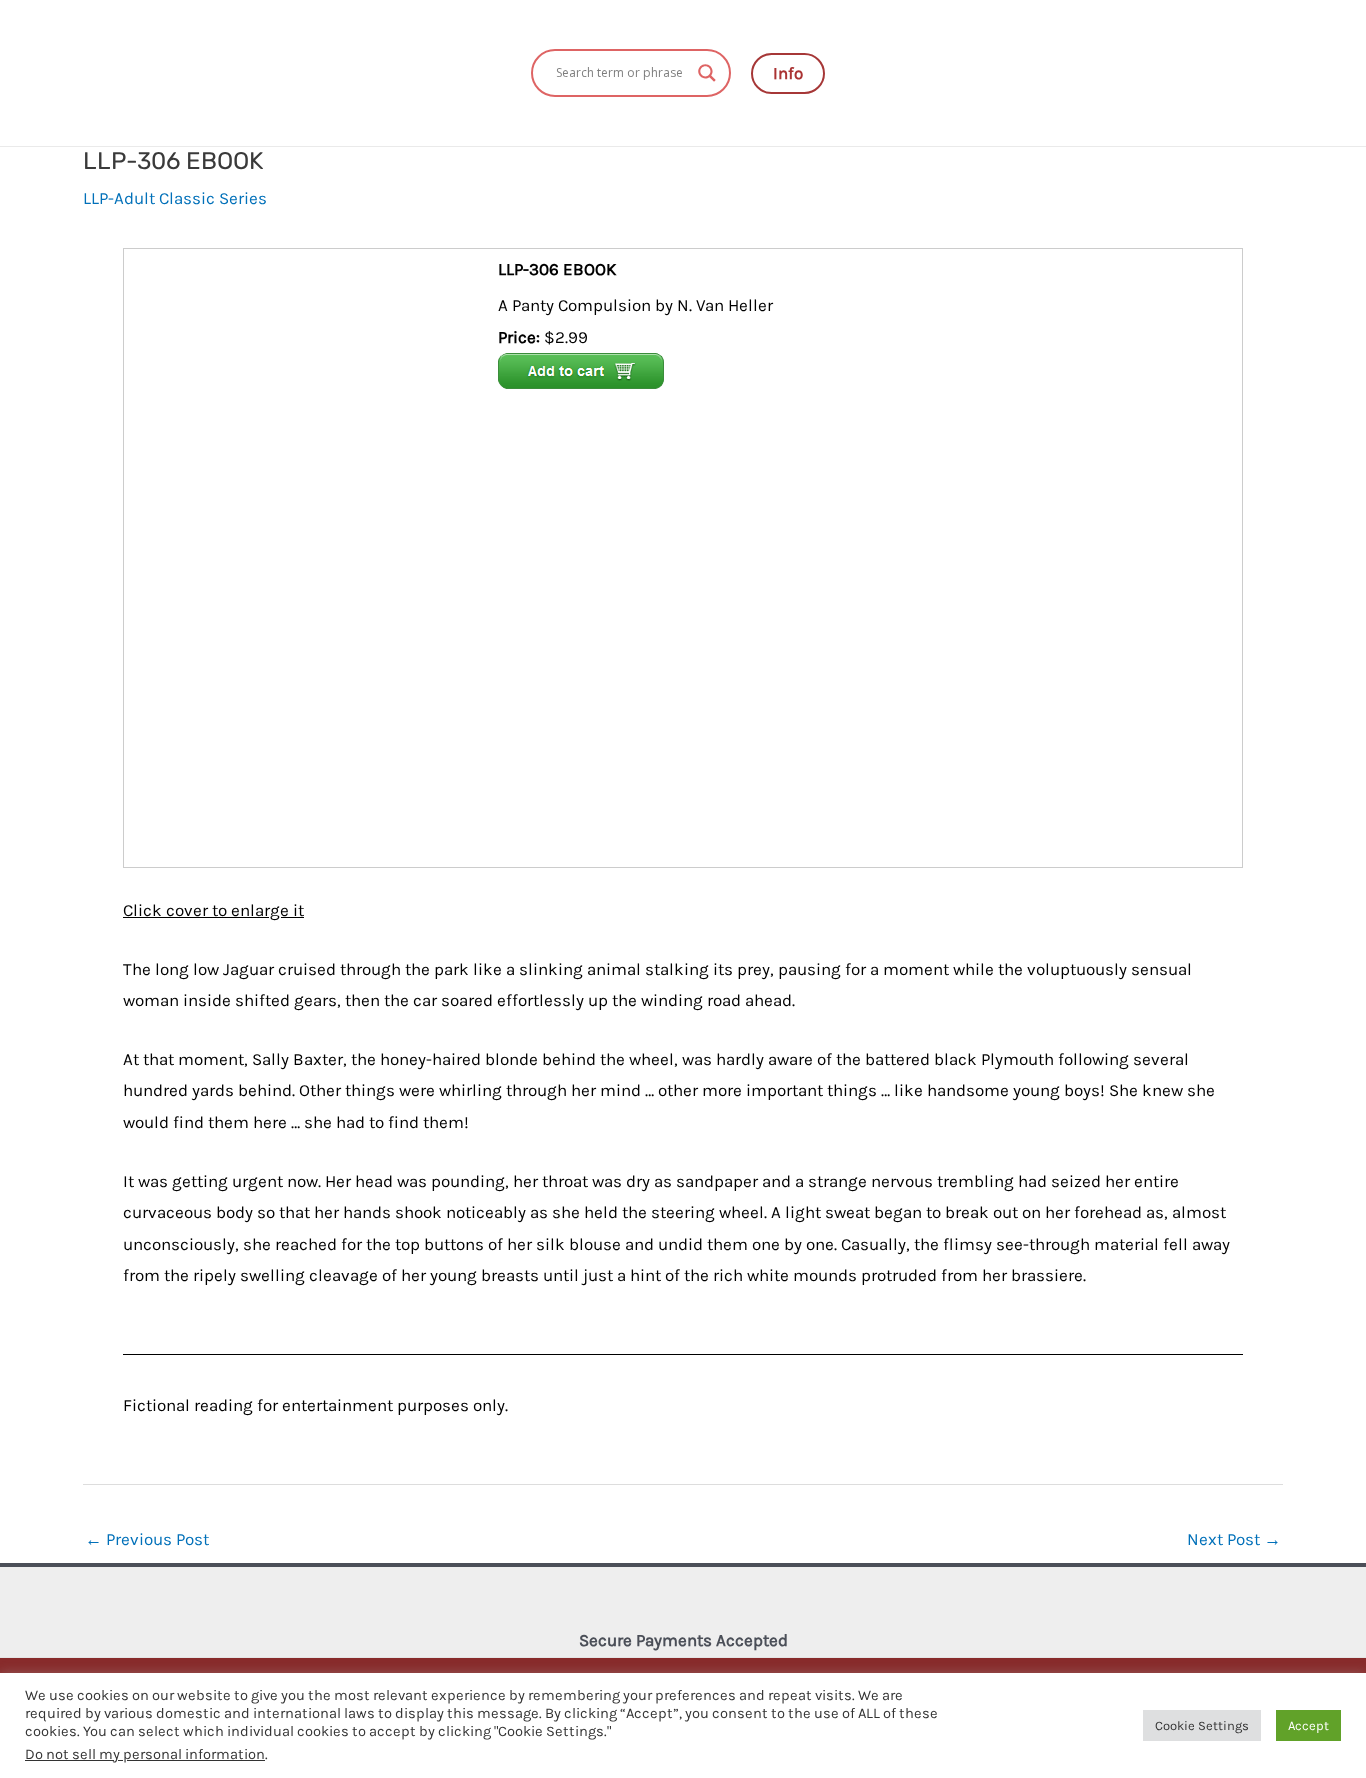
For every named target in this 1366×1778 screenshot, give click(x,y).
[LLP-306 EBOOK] (313, 556)
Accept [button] (1308, 1725)
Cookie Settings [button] (1202, 1725)
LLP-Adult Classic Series (175, 198)
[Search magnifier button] (707, 73)
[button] (788, 73)
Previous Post (147, 1539)
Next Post (1234, 1539)
